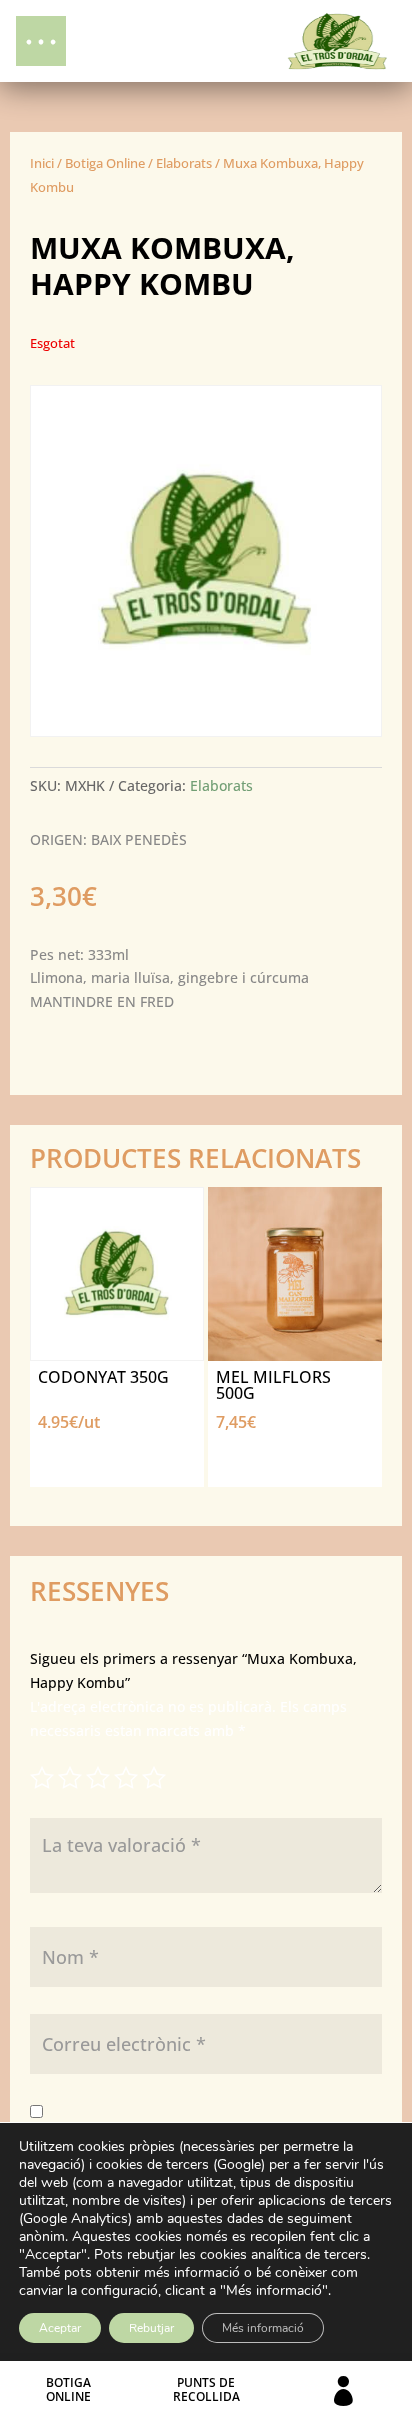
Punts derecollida (206, 2389)
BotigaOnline (68, 2389)
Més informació (263, 2328)
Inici (42, 163)
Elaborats (184, 163)
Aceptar (60, 2328)
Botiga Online (105, 163)
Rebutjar (151, 2328)
